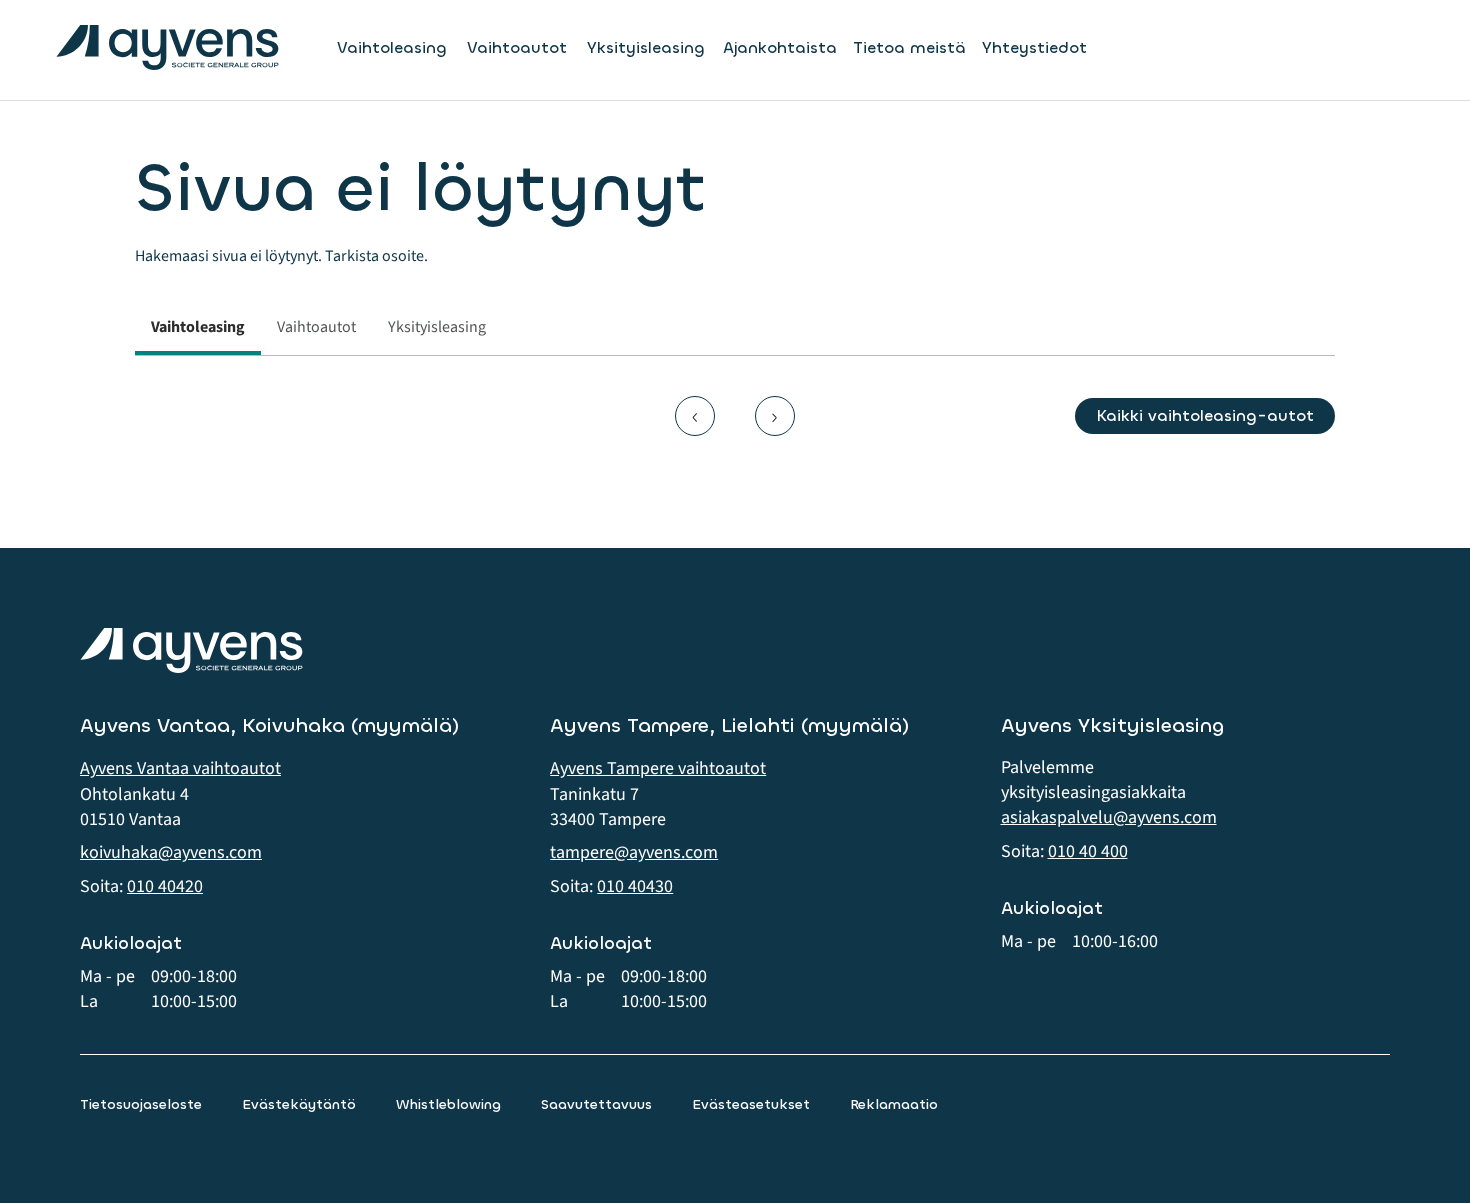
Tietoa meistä (909, 47)
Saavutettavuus (596, 1104)
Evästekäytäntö (299, 1104)
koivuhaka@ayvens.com (171, 852)
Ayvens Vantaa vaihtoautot (180, 768)
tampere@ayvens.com (634, 852)
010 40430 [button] (635, 886)
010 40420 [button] (165, 886)
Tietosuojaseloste (141, 1104)
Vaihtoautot (517, 48)
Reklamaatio (894, 1104)
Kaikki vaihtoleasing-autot (1205, 415)
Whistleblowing (448, 1104)
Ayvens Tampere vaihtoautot (658, 768)
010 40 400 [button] (1088, 851)
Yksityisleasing (646, 48)
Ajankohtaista (780, 47)
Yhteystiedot (1034, 47)
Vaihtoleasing (392, 48)
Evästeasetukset (751, 1104)
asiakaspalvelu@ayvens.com (1109, 817)
